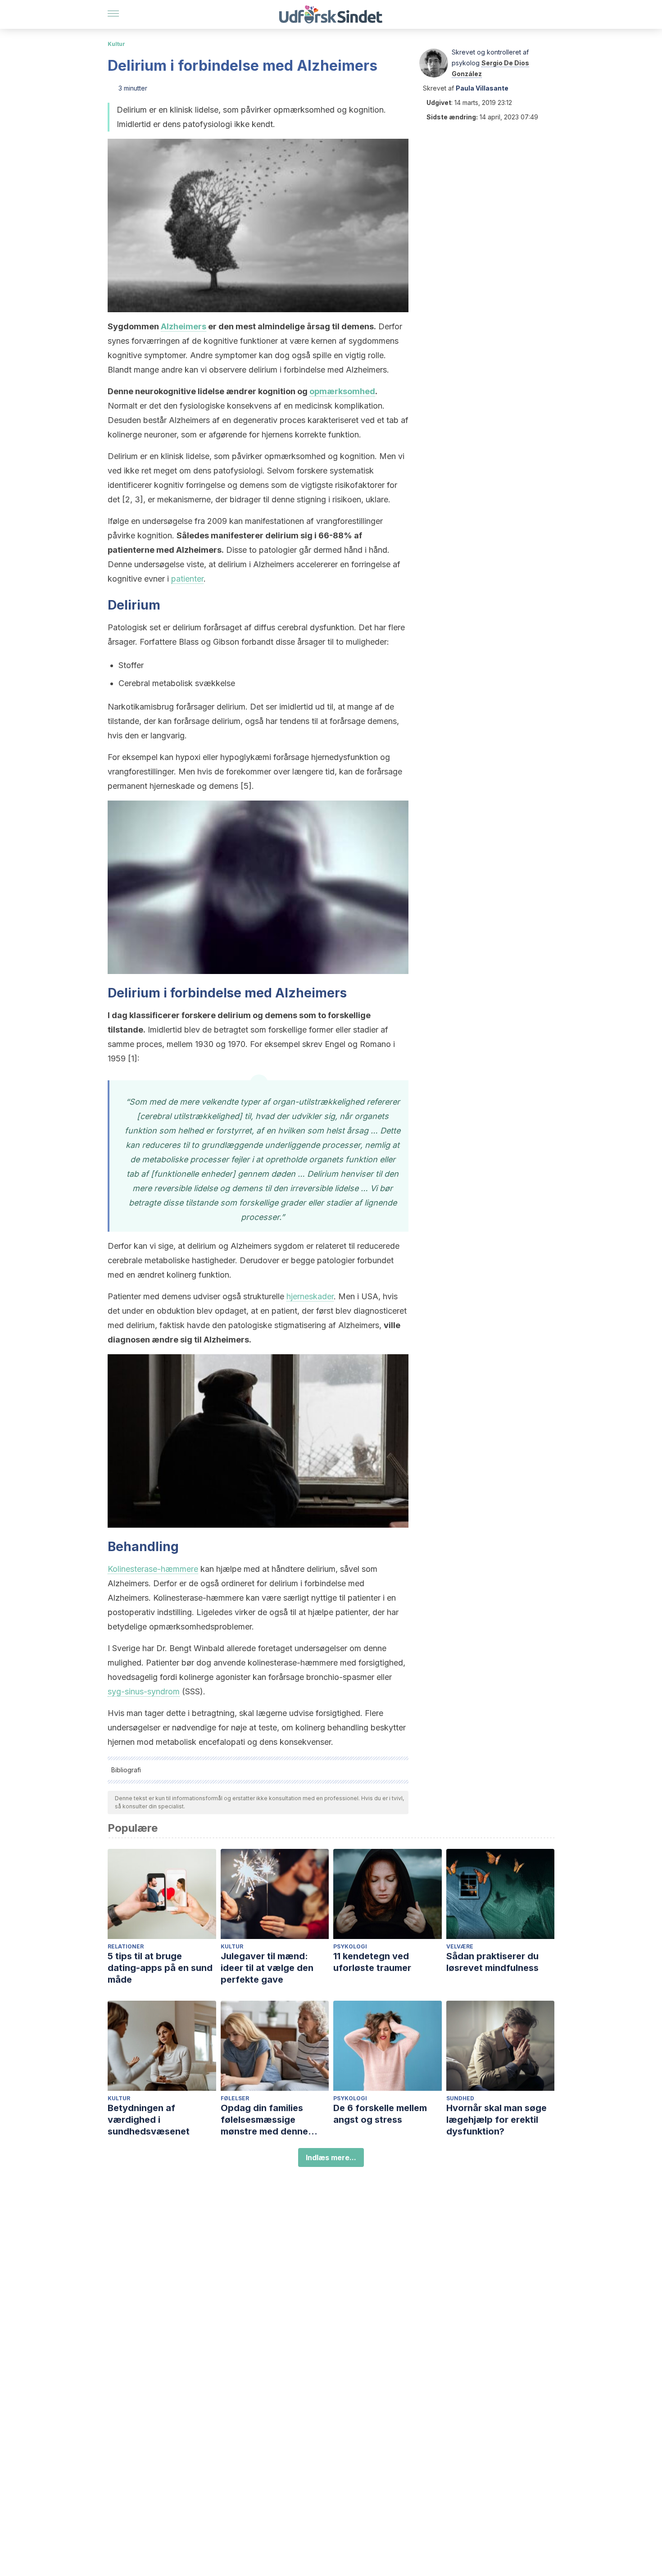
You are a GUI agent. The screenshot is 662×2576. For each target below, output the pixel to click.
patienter (187, 579)
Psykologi (350, 1946)
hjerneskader (310, 1296)
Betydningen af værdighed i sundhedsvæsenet (149, 2120)
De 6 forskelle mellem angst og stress (380, 2114)
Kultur (116, 44)
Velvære (460, 1946)
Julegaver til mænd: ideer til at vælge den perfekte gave (267, 1968)
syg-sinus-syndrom (144, 1691)
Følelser (235, 2098)
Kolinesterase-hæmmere (153, 1569)
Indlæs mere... (331, 2157)
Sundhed (460, 2098)
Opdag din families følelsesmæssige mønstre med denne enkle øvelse (264, 2120)
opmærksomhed (342, 391)
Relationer (126, 1946)
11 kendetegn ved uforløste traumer (372, 1962)
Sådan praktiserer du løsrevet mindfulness (492, 1962)
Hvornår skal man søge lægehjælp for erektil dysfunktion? (496, 2120)
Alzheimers (184, 326)
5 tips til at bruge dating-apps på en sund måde (160, 1968)
